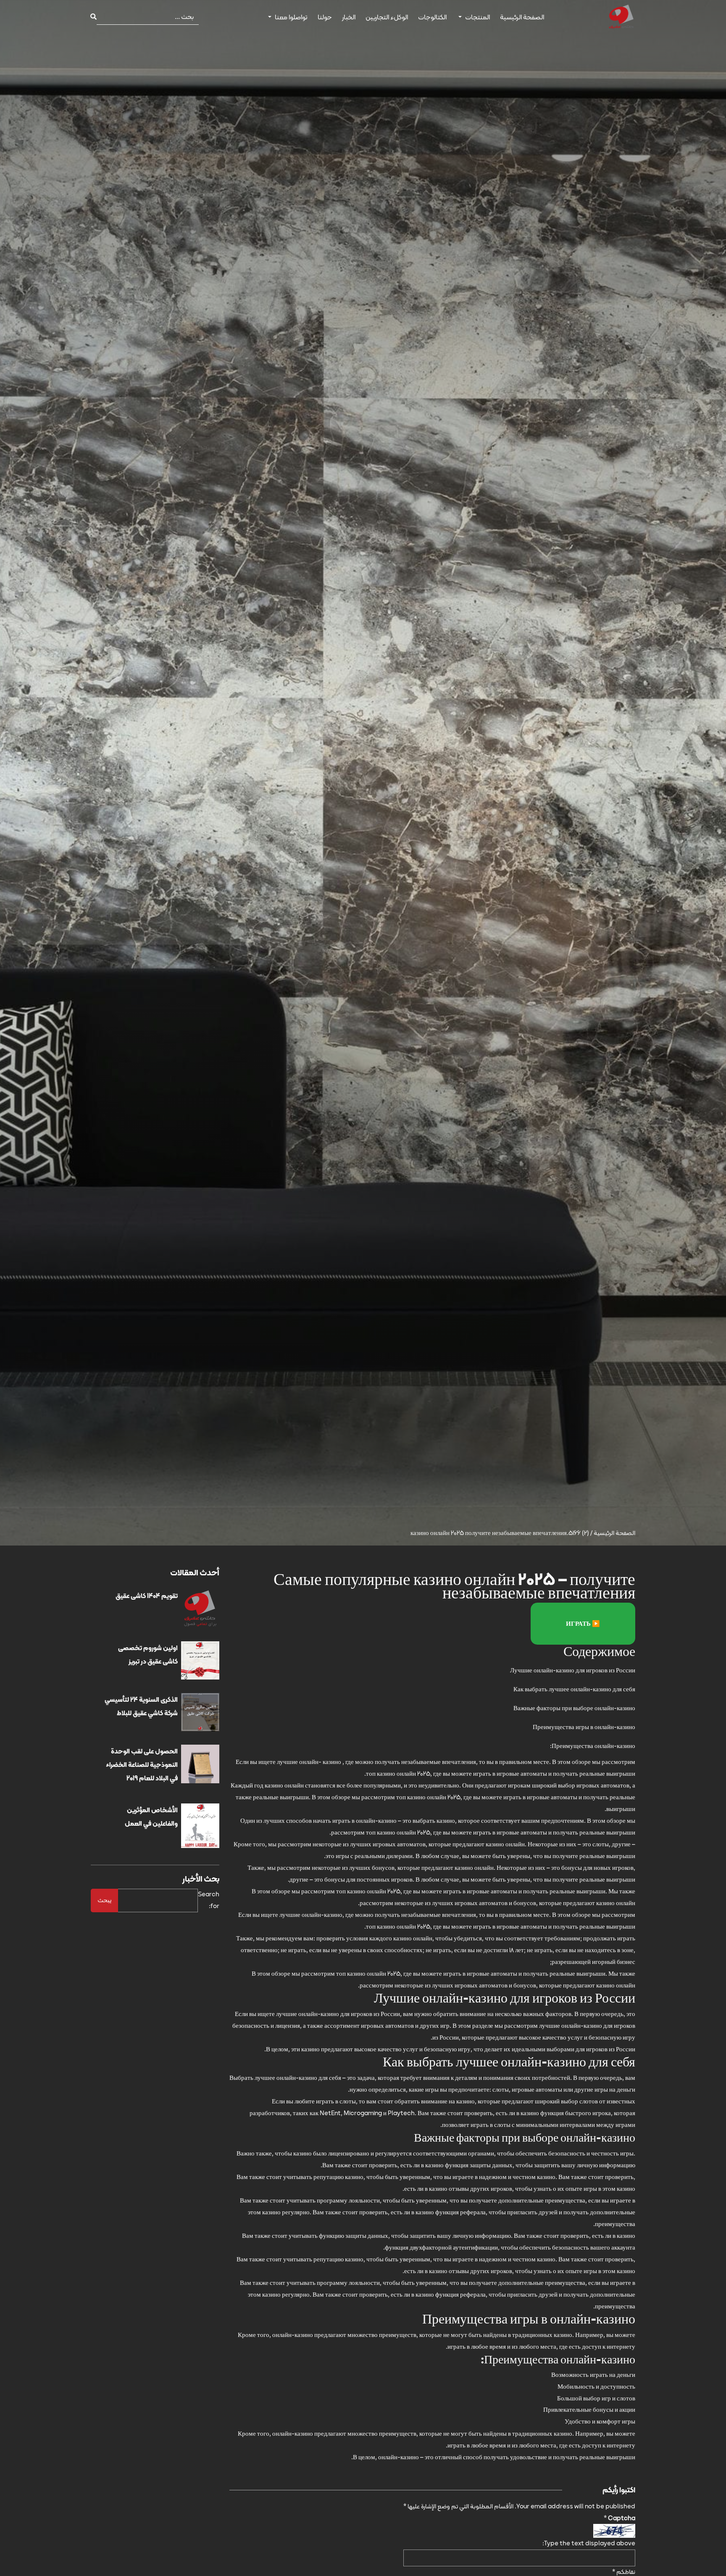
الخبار (349, 17)
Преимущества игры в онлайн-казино (584, 1727)
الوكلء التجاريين (387, 17)
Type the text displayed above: (589, 2543)
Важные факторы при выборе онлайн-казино (574, 1708)
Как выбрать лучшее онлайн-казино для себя (574, 1689)
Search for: (209, 1900)
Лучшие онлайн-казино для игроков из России (573, 1670)
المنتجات (477, 17)
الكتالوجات (432, 17)
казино (332, 1762)
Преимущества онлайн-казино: (593, 1746)
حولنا (325, 17)
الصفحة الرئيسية (522, 17)
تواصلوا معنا (291, 17)
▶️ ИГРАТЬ (583, 1624)
